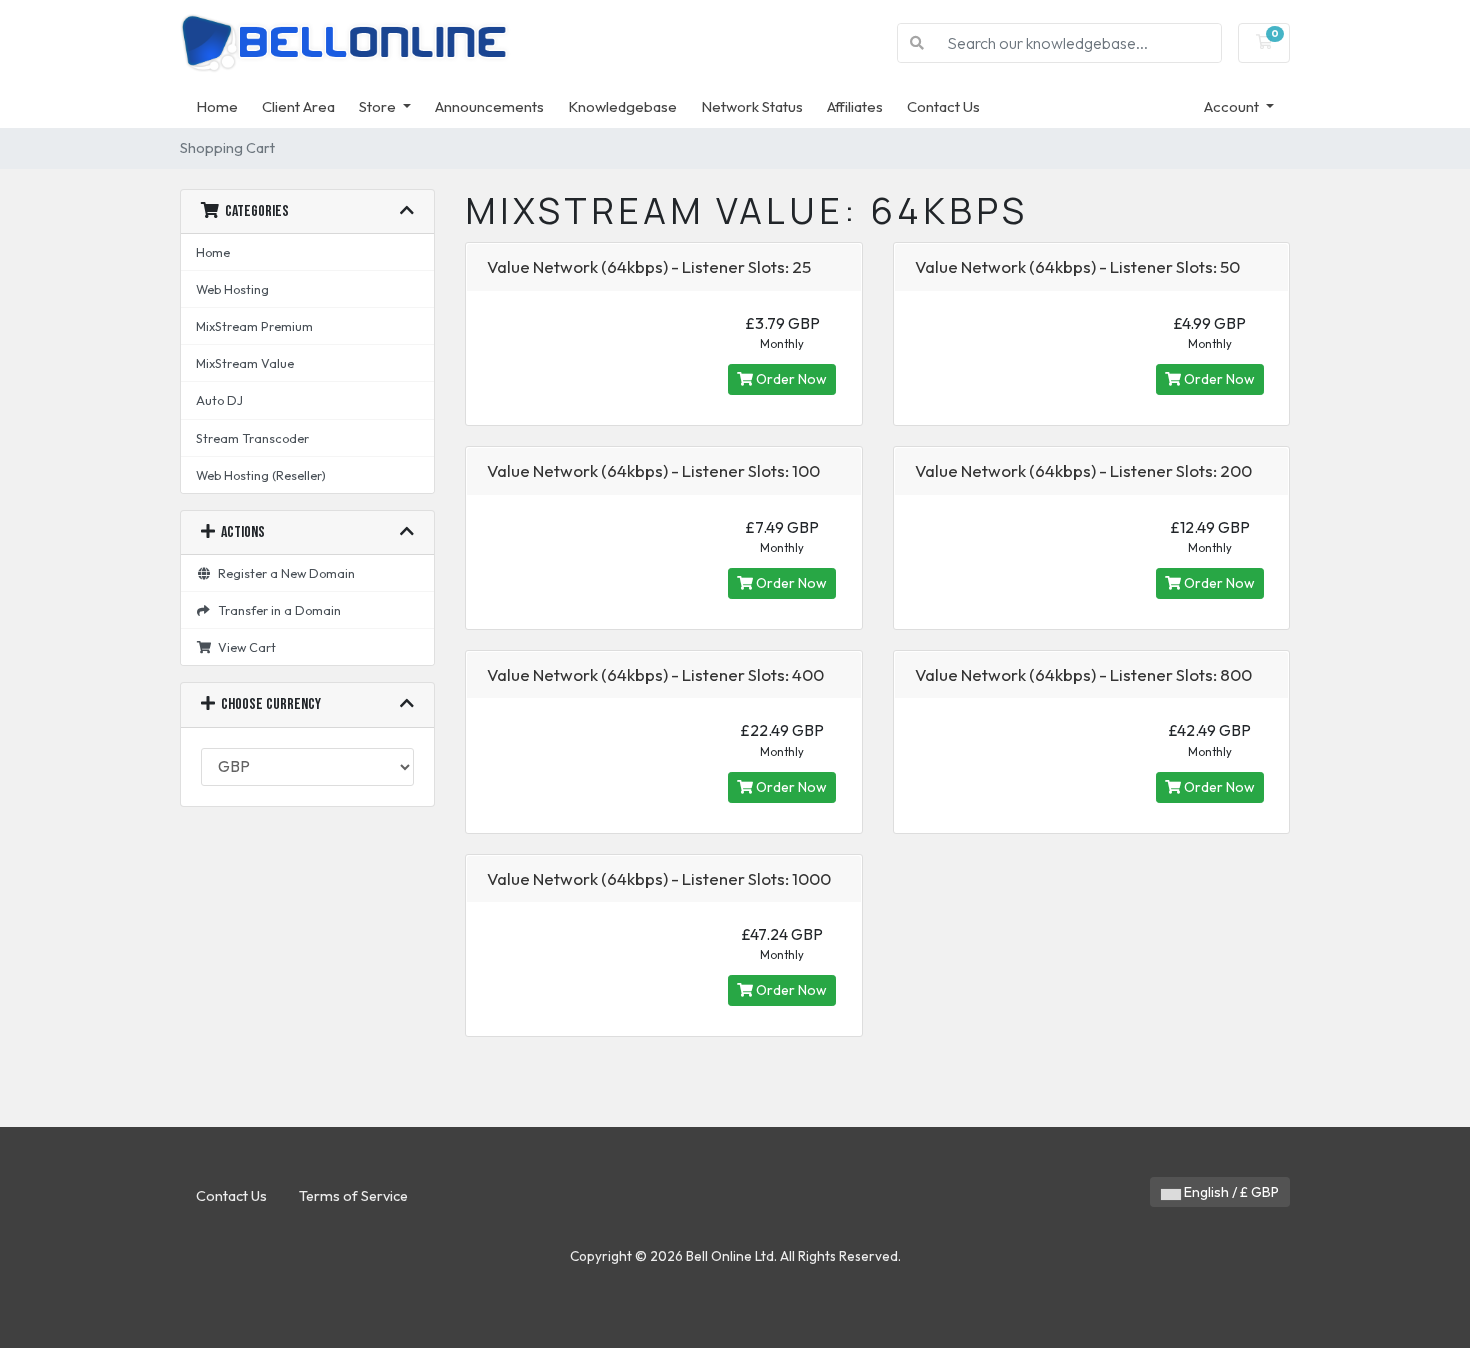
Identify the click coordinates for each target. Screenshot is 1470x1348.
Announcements (489, 106)
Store (379, 106)
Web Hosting (232, 289)
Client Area (298, 106)
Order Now (790, 379)
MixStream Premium (254, 326)
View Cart (244, 647)
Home (217, 106)
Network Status (752, 106)
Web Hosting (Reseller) (261, 475)
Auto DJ (219, 400)
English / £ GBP (1230, 1192)
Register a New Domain (283, 573)
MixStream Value (245, 363)
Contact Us (943, 106)
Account (1233, 106)
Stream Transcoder (252, 438)
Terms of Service (353, 1196)
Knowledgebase (622, 106)
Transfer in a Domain (276, 610)
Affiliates (855, 106)
